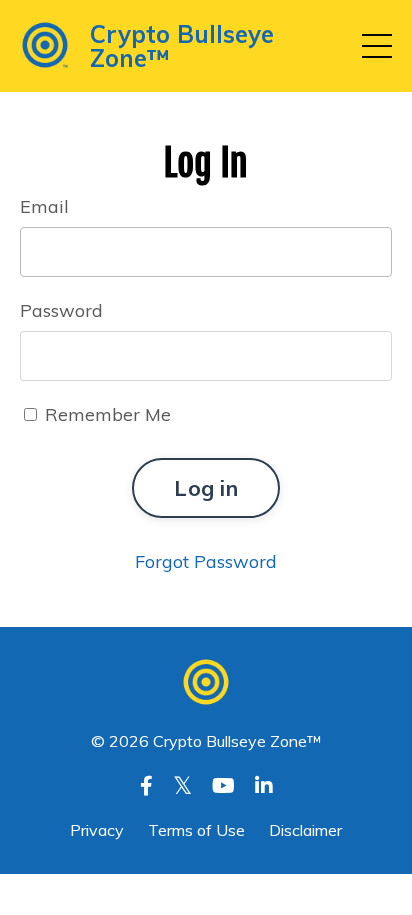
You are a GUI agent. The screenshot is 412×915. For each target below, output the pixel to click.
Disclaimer (305, 830)
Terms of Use (196, 830)
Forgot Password (206, 561)
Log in (206, 487)
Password (61, 310)
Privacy (99, 830)
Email (44, 206)
